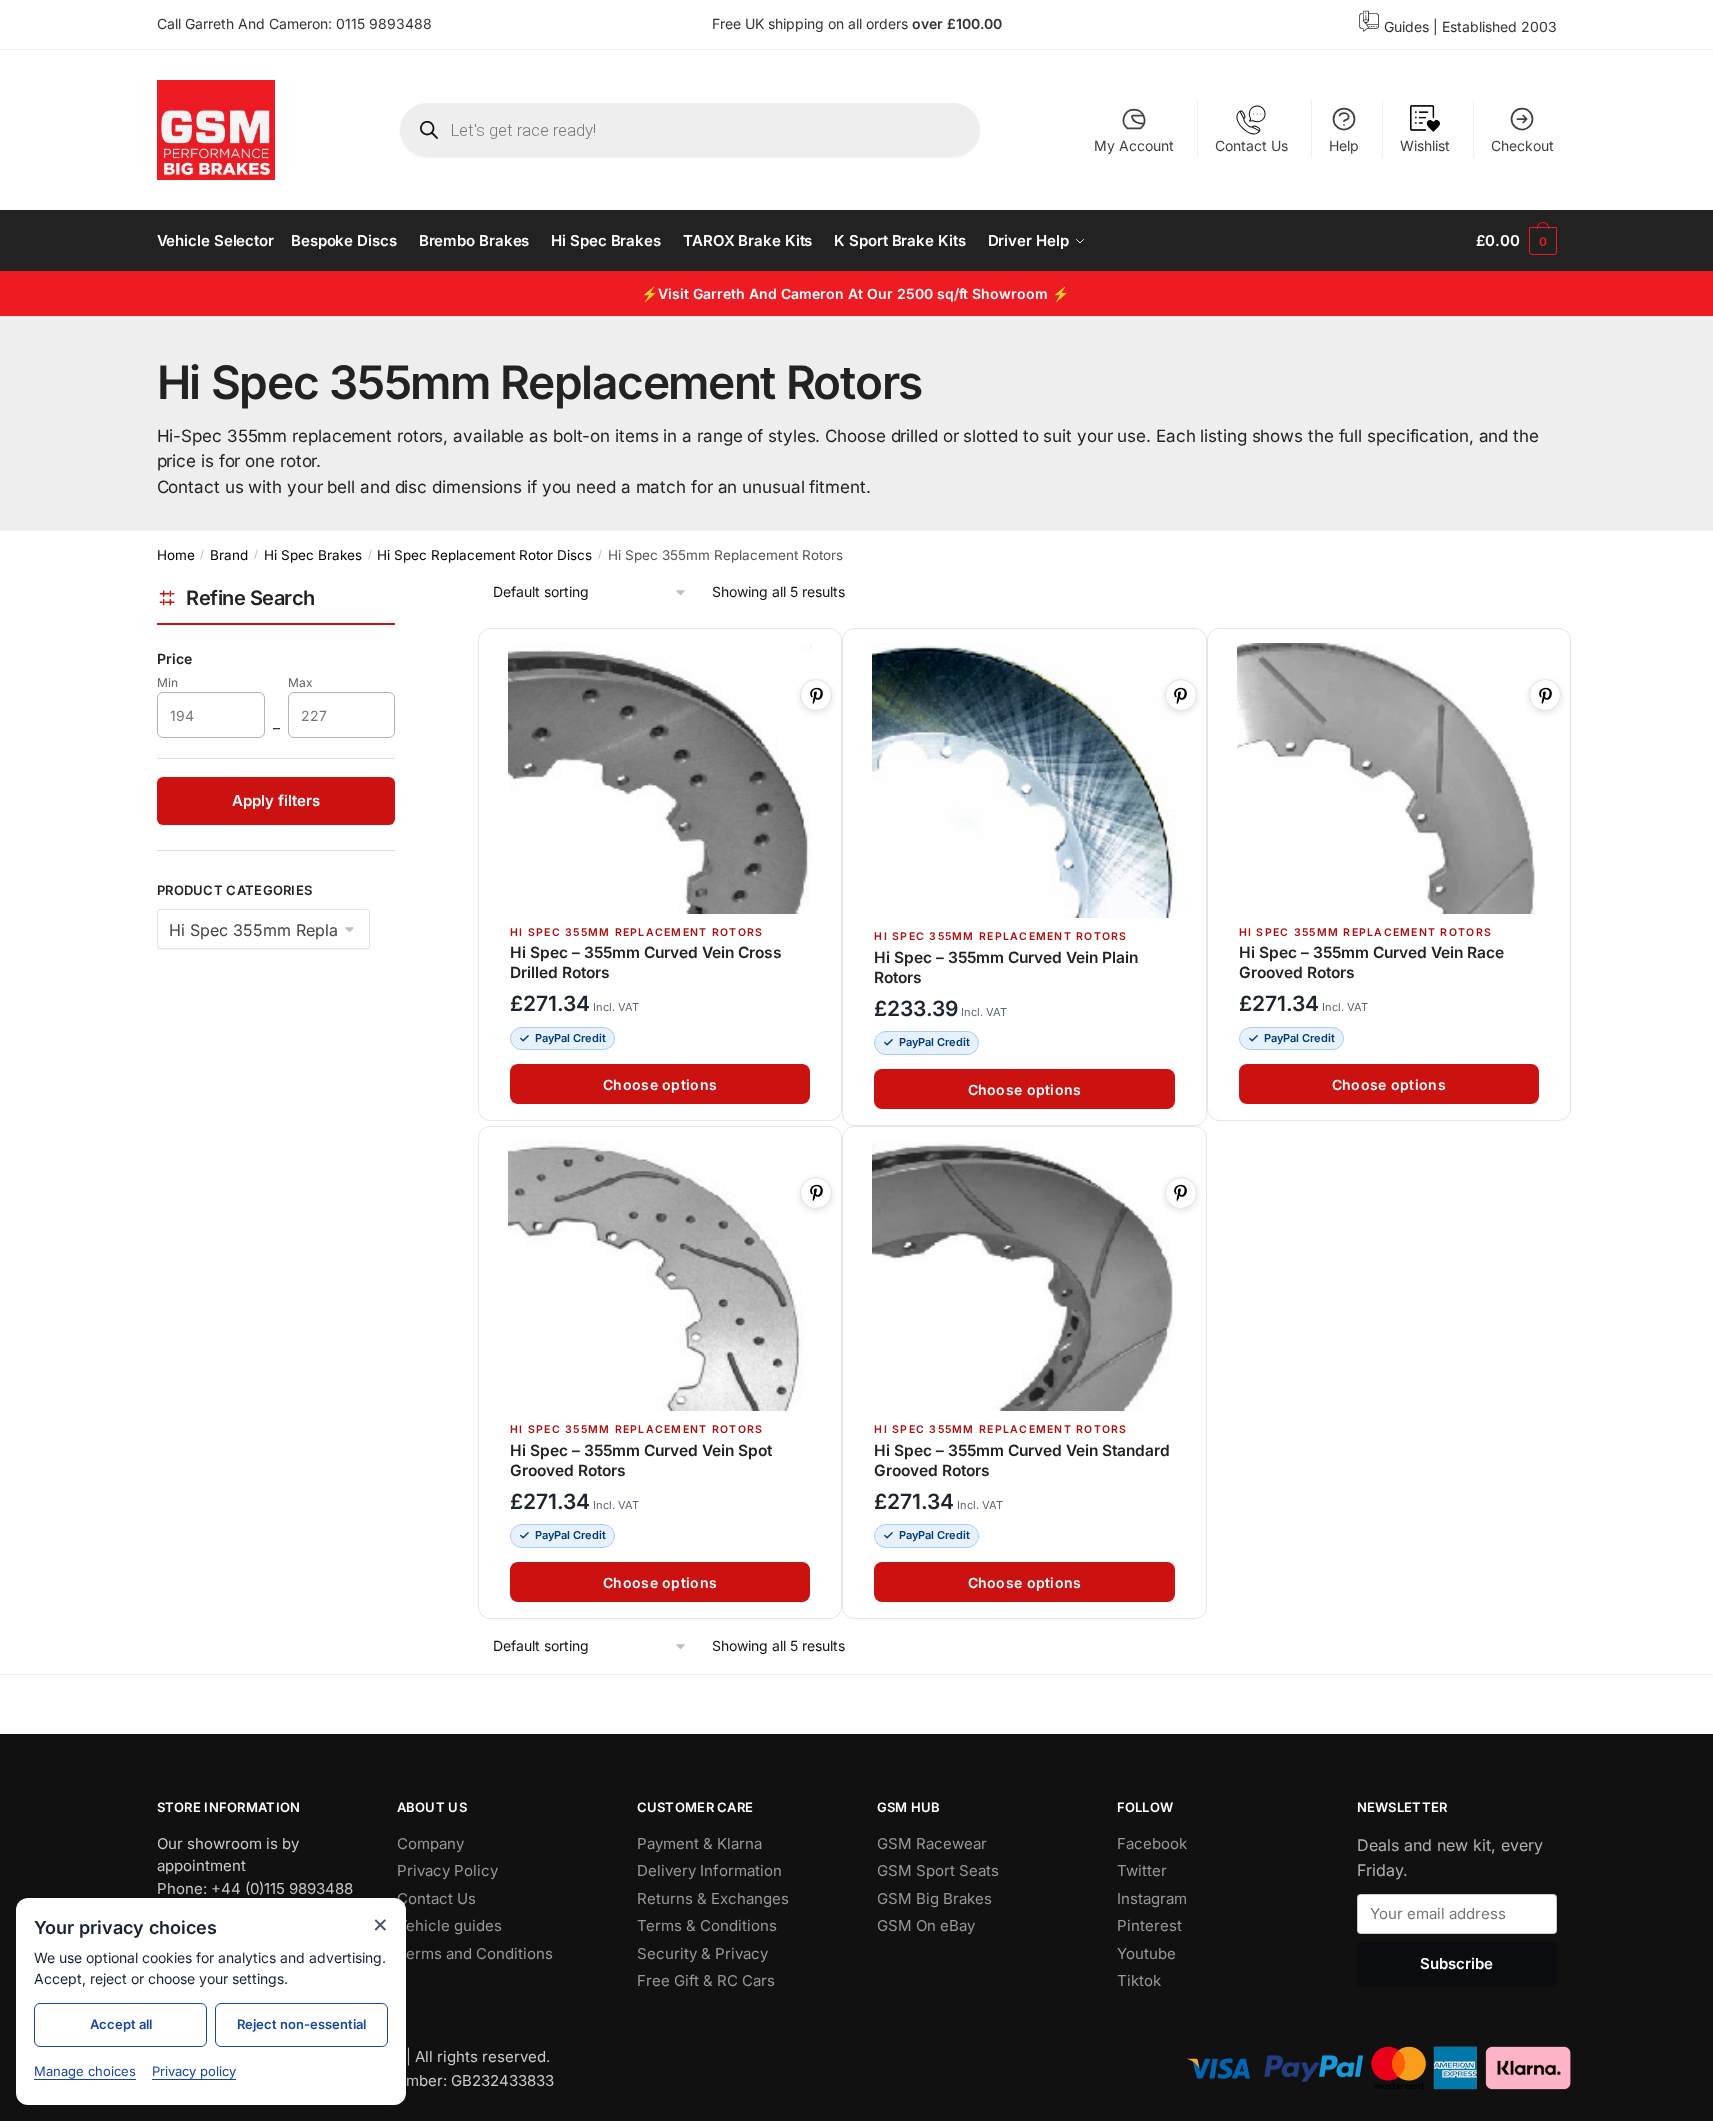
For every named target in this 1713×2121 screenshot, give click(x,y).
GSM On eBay (926, 1925)
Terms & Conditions (707, 1925)
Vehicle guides (449, 1925)
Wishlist (1425, 145)
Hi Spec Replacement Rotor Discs (484, 555)
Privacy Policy (447, 1870)
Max (313, 682)
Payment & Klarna (699, 1842)
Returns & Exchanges (713, 1897)
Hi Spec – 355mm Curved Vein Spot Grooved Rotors (641, 1460)
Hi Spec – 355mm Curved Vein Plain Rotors (1006, 967)
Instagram (1152, 1897)
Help (1344, 145)
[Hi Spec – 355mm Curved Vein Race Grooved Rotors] (1388, 778)
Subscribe (1456, 1963)
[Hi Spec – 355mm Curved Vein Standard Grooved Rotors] (1024, 1276)
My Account (1134, 145)
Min (181, 682)
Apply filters (276, 800)
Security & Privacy (702, 1952)
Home (176, 555)
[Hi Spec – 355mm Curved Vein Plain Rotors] (1024, 780)
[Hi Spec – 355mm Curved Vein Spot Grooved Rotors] (660, 1276)
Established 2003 (1499, 26)
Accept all (121, 2024)
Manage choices (85, 2071)
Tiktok (1139, 1980)
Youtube (1146, 1952)
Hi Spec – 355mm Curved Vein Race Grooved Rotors (1370, 963)
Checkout (1522, 145)
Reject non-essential (301, 2024)
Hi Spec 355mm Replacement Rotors (636, 932)
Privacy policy (194, 2071)
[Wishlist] (817, 655)
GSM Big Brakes (934, 1897)
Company (430, 1842)
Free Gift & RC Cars (706, 1980)
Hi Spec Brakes (313, 555)
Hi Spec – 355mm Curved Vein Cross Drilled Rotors (646, 963)
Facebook (1152, 1842)
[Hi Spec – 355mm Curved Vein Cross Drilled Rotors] (660, 778)
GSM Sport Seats (938, 1870)
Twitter (1142, 1870)
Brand (229, 555)
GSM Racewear (932, 1842)
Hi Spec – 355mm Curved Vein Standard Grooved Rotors (1022, 1460)
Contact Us (1251, 145)
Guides (1406, 26)
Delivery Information (709, 1870)
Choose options (660, 1084)
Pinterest (1149, 1925)
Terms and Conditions (475, 1952)
